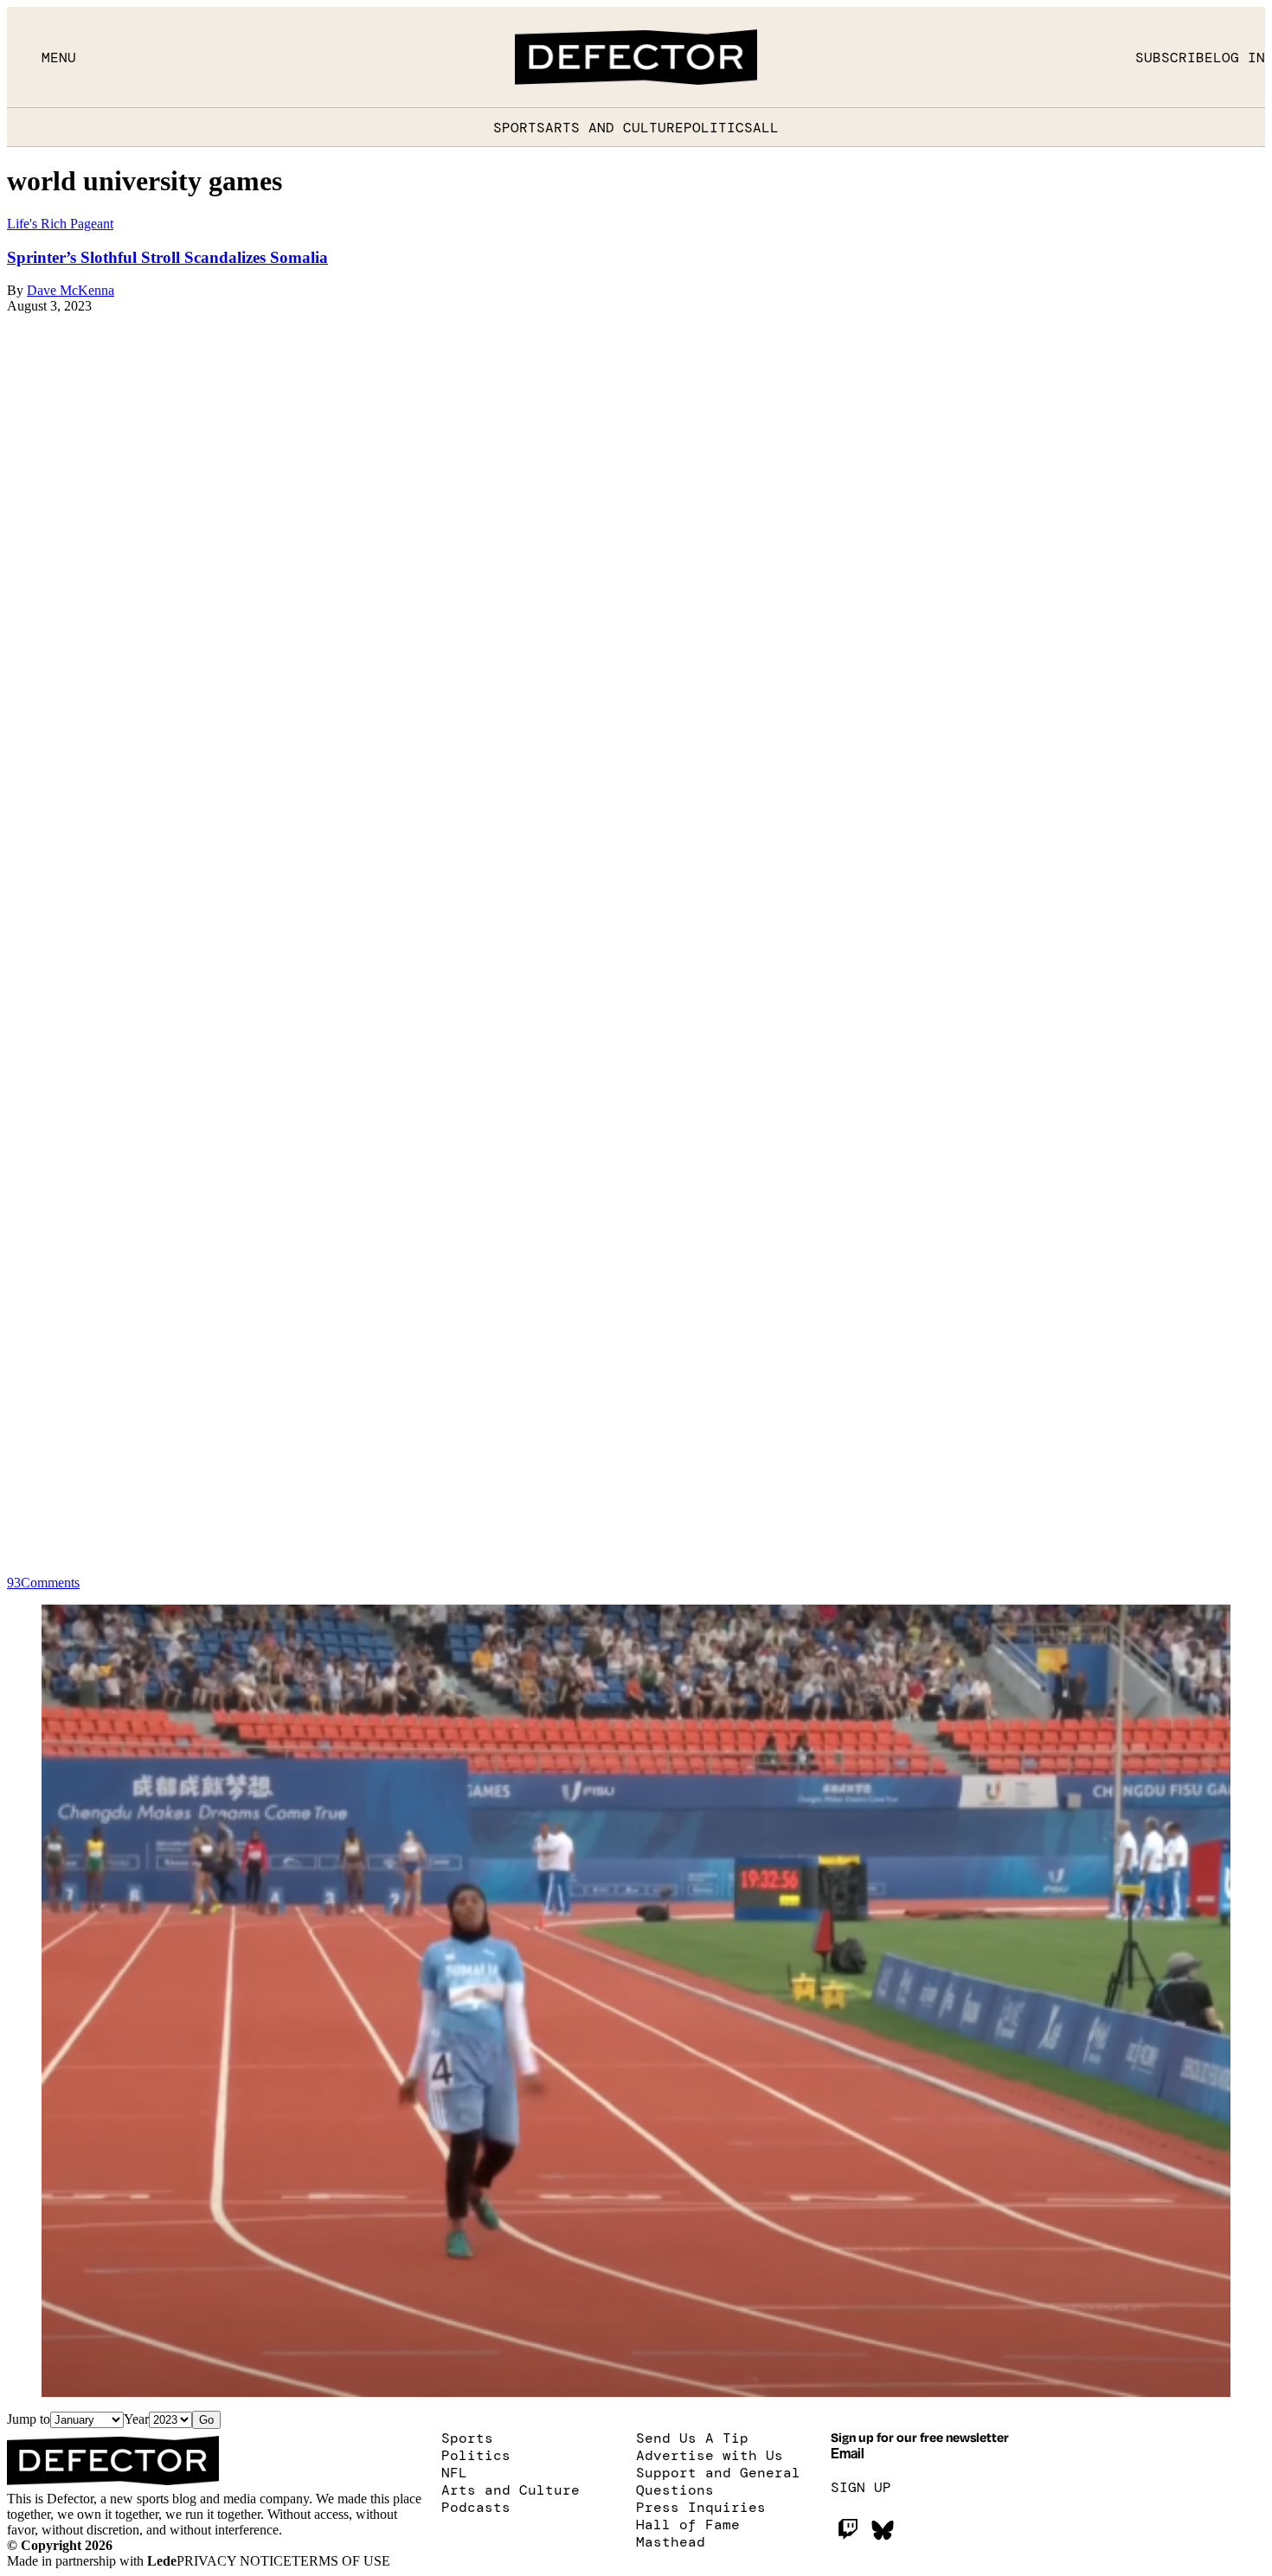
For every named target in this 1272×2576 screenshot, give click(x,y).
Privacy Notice (234, 2561)
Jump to (29, 2419)
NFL (454, 2472)
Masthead (671, 2541)
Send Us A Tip (692, 2438)
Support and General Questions (718, 2481)
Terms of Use (341, 2561)
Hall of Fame (688, 2524)
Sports (519, 127)
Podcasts (476, 2507)
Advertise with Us (710, 2455)
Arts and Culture (614, 127)
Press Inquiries (701, 2507)
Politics (718, 127)
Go (206, 2420)
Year (136, 2419)
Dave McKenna (71, 290)
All (766, 127)
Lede (162, 2561)
